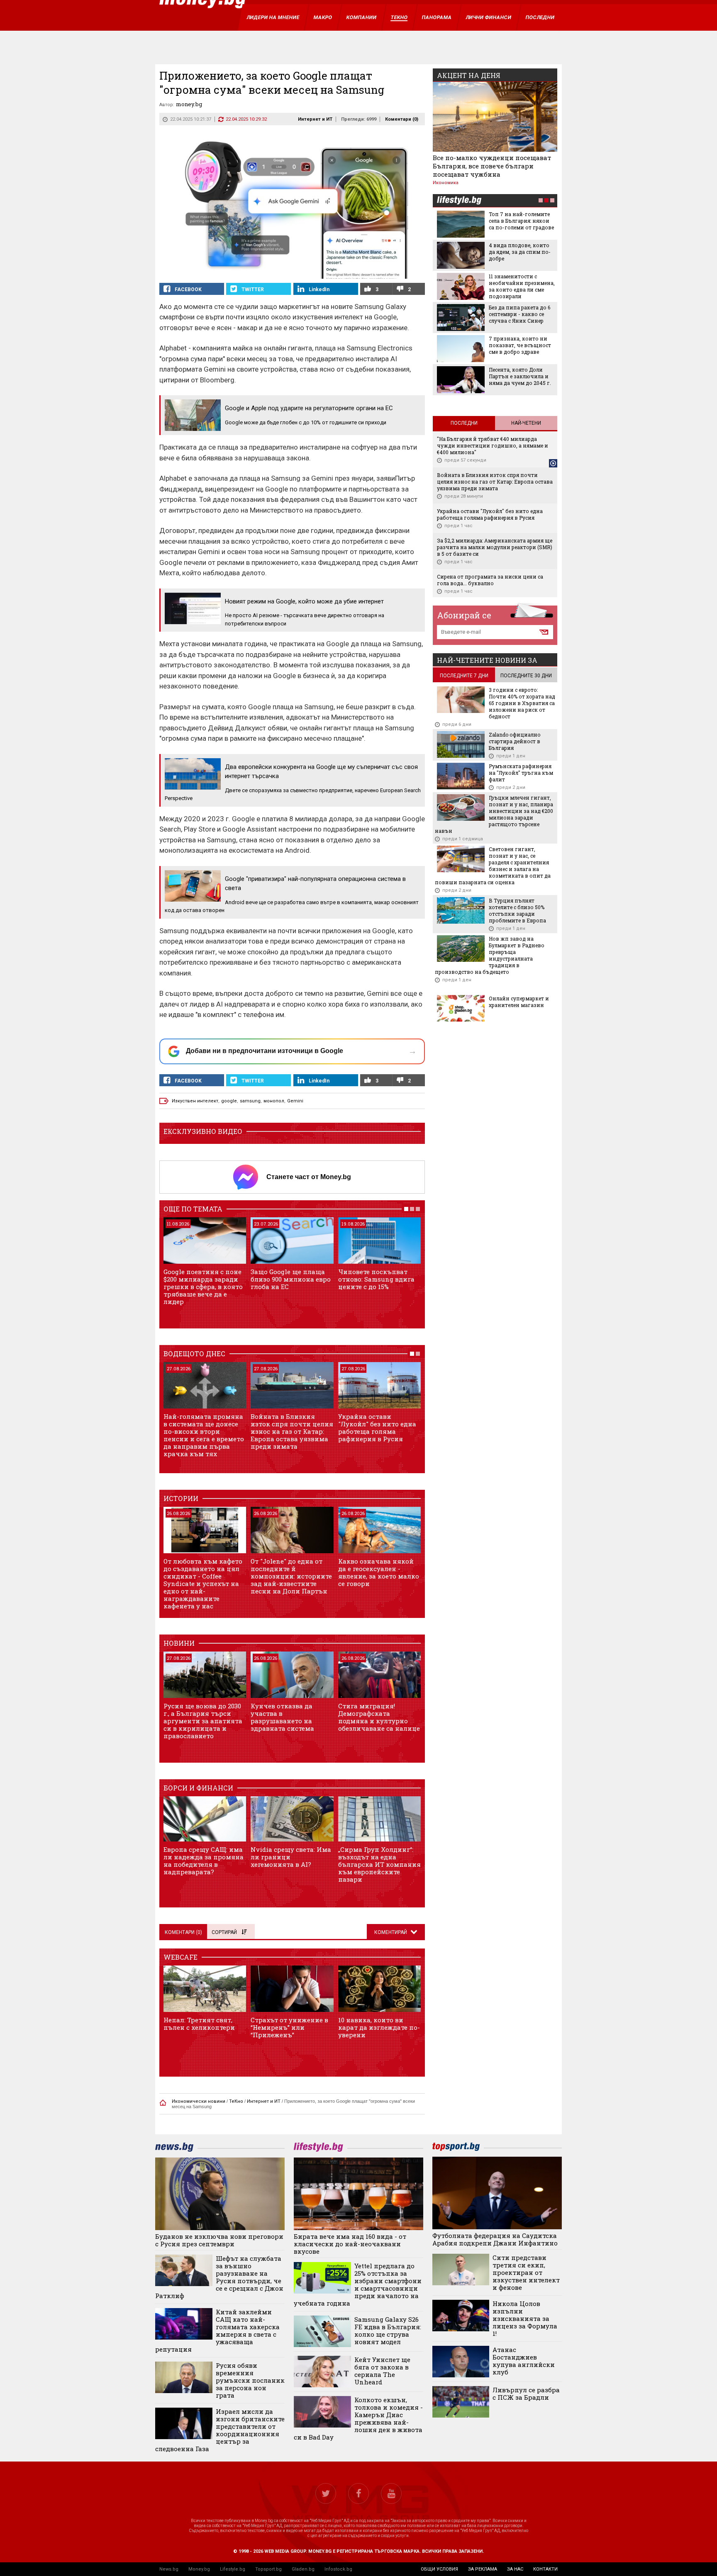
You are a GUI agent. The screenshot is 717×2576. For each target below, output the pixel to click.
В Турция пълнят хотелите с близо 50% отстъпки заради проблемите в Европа (517, 910)
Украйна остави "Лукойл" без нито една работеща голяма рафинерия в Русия (377, 1428)
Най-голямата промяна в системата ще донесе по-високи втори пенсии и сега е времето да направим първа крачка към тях (204, 1435)
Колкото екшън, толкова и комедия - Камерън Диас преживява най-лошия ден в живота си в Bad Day (358, 2418)
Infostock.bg (338, 2569)
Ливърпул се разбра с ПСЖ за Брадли (526, 2394)
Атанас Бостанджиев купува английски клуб (524, 2361)
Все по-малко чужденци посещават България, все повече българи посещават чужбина (492, 166)
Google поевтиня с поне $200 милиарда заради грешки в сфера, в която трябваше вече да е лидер (203, 1287)
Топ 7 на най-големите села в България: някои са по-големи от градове (521, 221)
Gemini (295, 1101)
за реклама (483, 2569)
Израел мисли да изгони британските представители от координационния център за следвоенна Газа (220, 2430)
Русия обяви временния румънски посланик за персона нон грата (250, 2380)
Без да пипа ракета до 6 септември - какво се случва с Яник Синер (519, 314)
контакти (545, 2569)
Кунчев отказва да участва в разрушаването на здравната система (282, 1717)
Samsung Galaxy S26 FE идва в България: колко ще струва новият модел (388, 2330)
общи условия (439, 2569)
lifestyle (459, 201)
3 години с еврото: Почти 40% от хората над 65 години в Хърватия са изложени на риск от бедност (522, 703)
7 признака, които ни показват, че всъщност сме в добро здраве (520, 345)
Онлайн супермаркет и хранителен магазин (519, 1002)
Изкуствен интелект (195, 1101)
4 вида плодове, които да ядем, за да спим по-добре (520, 252)
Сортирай (224, 1932)
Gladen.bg (303, 2569)
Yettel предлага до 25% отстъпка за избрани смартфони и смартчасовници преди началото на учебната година (358, 2284)
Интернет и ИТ (315, 119)
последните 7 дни (464, 676)
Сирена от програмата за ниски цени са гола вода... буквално (490, 580)
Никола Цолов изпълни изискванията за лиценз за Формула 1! (525, 2318)
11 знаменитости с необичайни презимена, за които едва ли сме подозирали (522, 286)
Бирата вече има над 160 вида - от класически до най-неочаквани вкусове (350, 2244)
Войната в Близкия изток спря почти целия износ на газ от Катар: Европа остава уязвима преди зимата (292, 1431)
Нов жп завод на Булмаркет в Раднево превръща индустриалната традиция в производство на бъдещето (490, 955)
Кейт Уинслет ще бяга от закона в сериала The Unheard (382, 2371)
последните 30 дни (526, 676)
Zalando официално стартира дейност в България (515, 741)
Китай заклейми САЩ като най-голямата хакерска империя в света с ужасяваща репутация (217, 2330)
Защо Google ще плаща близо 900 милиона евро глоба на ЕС (291, 1279)
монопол (274, 1101)
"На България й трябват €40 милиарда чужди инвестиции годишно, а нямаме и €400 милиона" (493, 445)
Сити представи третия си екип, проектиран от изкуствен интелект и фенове (526, 2272)
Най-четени (526, 423)
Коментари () (402, 119)
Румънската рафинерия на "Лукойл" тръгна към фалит (521, 773)
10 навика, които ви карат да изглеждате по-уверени (379, 2027)
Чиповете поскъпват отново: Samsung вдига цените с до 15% (376, 1279)
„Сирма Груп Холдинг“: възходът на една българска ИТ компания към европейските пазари (379, 1864)
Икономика (446, 183)
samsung (250, 1101)
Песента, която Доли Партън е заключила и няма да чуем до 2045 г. (520, 376)
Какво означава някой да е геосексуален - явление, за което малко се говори (379, 1572)
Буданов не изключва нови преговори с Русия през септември (219, 2240)
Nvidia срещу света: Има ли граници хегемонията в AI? (291, 1857)
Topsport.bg (268, 2569)
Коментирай (391, 1932)
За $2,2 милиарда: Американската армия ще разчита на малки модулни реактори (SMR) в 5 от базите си (495, 547)
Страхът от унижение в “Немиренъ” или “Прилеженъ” (289, 2027)
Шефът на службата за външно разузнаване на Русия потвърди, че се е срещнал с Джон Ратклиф (219, 2277)
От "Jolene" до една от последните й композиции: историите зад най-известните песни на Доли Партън (291, 1576)
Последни (464, 423)
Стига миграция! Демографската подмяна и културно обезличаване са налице (379, 1717)
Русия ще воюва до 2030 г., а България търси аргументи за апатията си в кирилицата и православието (203, 1721)
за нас (515, 2569)
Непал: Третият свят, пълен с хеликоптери (199, 2024)
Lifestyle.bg (233, 2569)
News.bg (169, 2569)
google (229, 1101)
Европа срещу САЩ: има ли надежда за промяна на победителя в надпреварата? (204, 1861)
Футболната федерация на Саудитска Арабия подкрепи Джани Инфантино (495, 2239)
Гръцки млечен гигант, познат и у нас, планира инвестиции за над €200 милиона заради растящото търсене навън (494, 814)
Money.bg (199, 2569)
